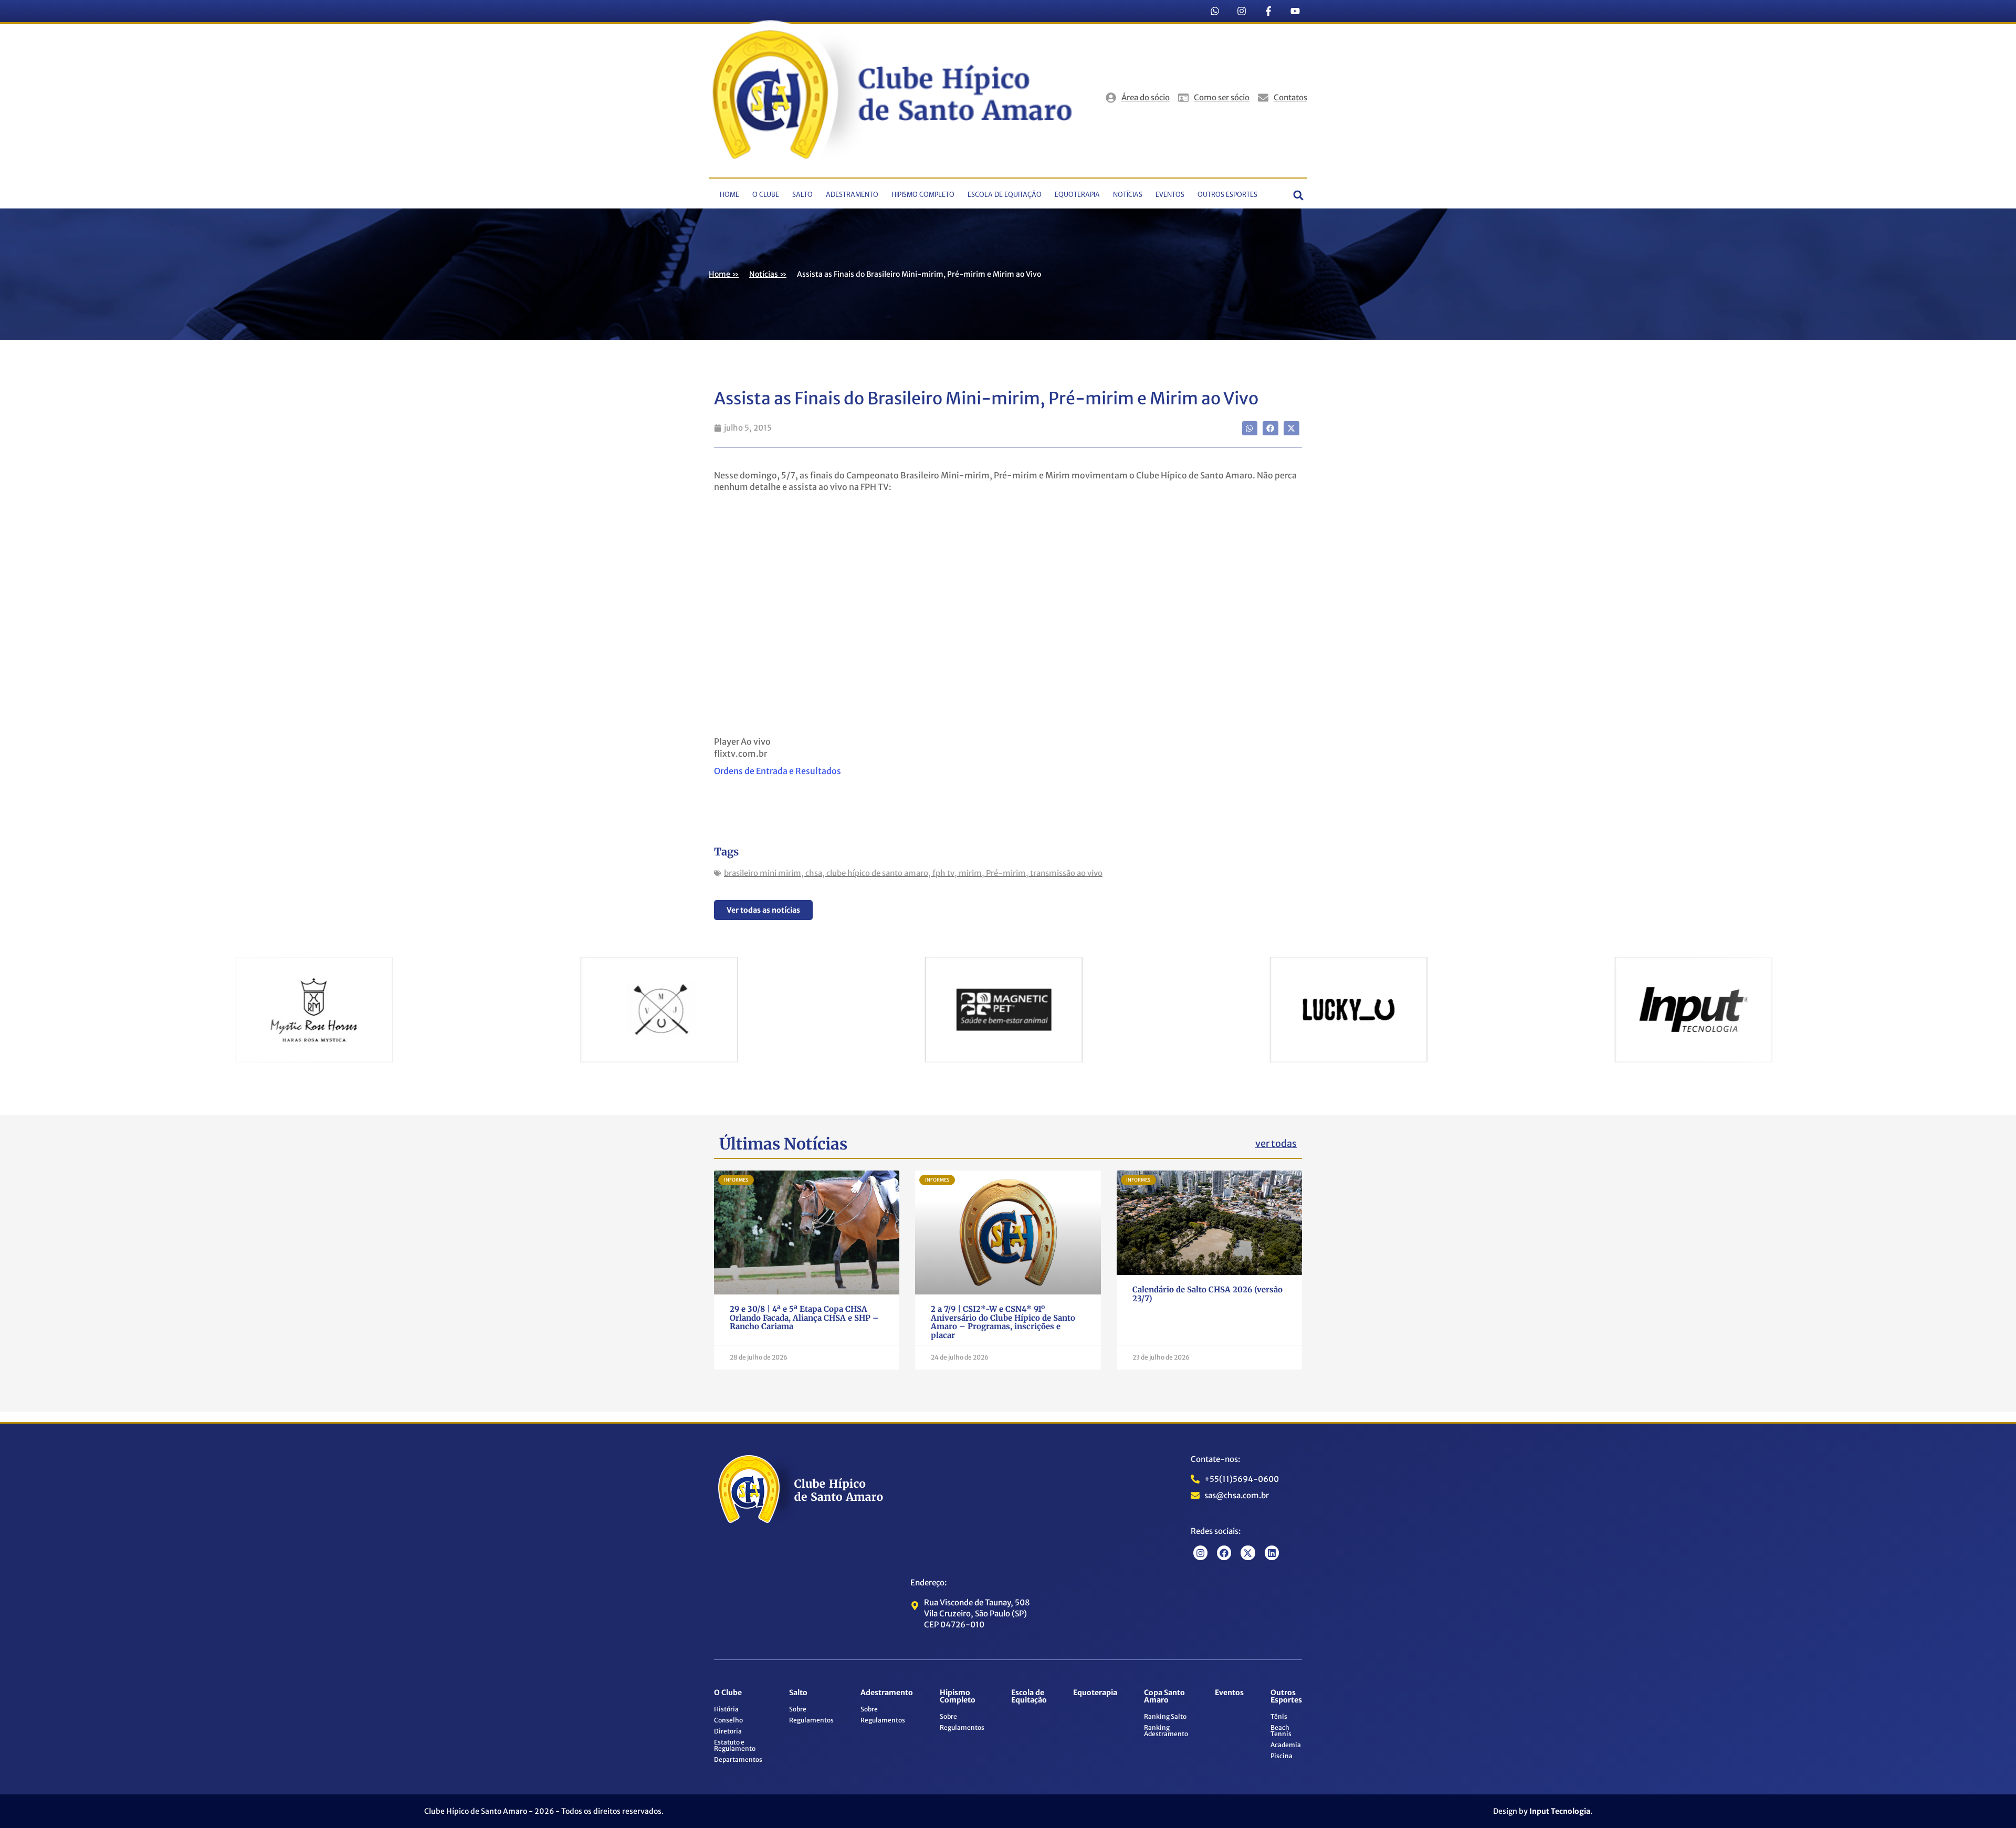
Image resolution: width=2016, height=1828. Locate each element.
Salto (802, 195)
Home (729, 195)
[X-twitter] (1248, 1553)
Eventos (1170, 195)
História (726, 1709)
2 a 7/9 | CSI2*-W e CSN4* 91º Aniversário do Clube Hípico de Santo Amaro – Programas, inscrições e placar (1003, 1322)
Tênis (1279, 1716)
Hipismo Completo (923, 195)
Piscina (1282, 1756)
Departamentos (738, 1759)
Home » (724, 274)
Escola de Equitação (1005, 195)
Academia (1286, 1745)
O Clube (766, 195)
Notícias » (768, 274)
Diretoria (728, 1731)
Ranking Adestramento (1166, 1731)
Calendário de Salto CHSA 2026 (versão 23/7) (1207, 1294)
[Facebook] (1224, 1553)
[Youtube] (1295, 11)
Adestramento (852, 195)
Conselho (728, 1720)
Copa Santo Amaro (1164, 1696)
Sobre (798, 1709)
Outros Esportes (1227, 195)
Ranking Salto (1165, 1716)
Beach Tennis (1281, 1731)
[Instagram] (1242, 11)
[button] (1299, 195)
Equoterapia (1077, 195)
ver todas (1276, 1143)
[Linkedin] (1272, 1553)
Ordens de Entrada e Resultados (779, 771)
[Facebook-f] (1268, 11)
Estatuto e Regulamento (735, 1745)
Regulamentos (811, 1720)
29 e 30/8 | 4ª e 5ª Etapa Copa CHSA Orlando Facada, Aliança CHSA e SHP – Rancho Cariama (804, 1318)
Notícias (1128, 195)
